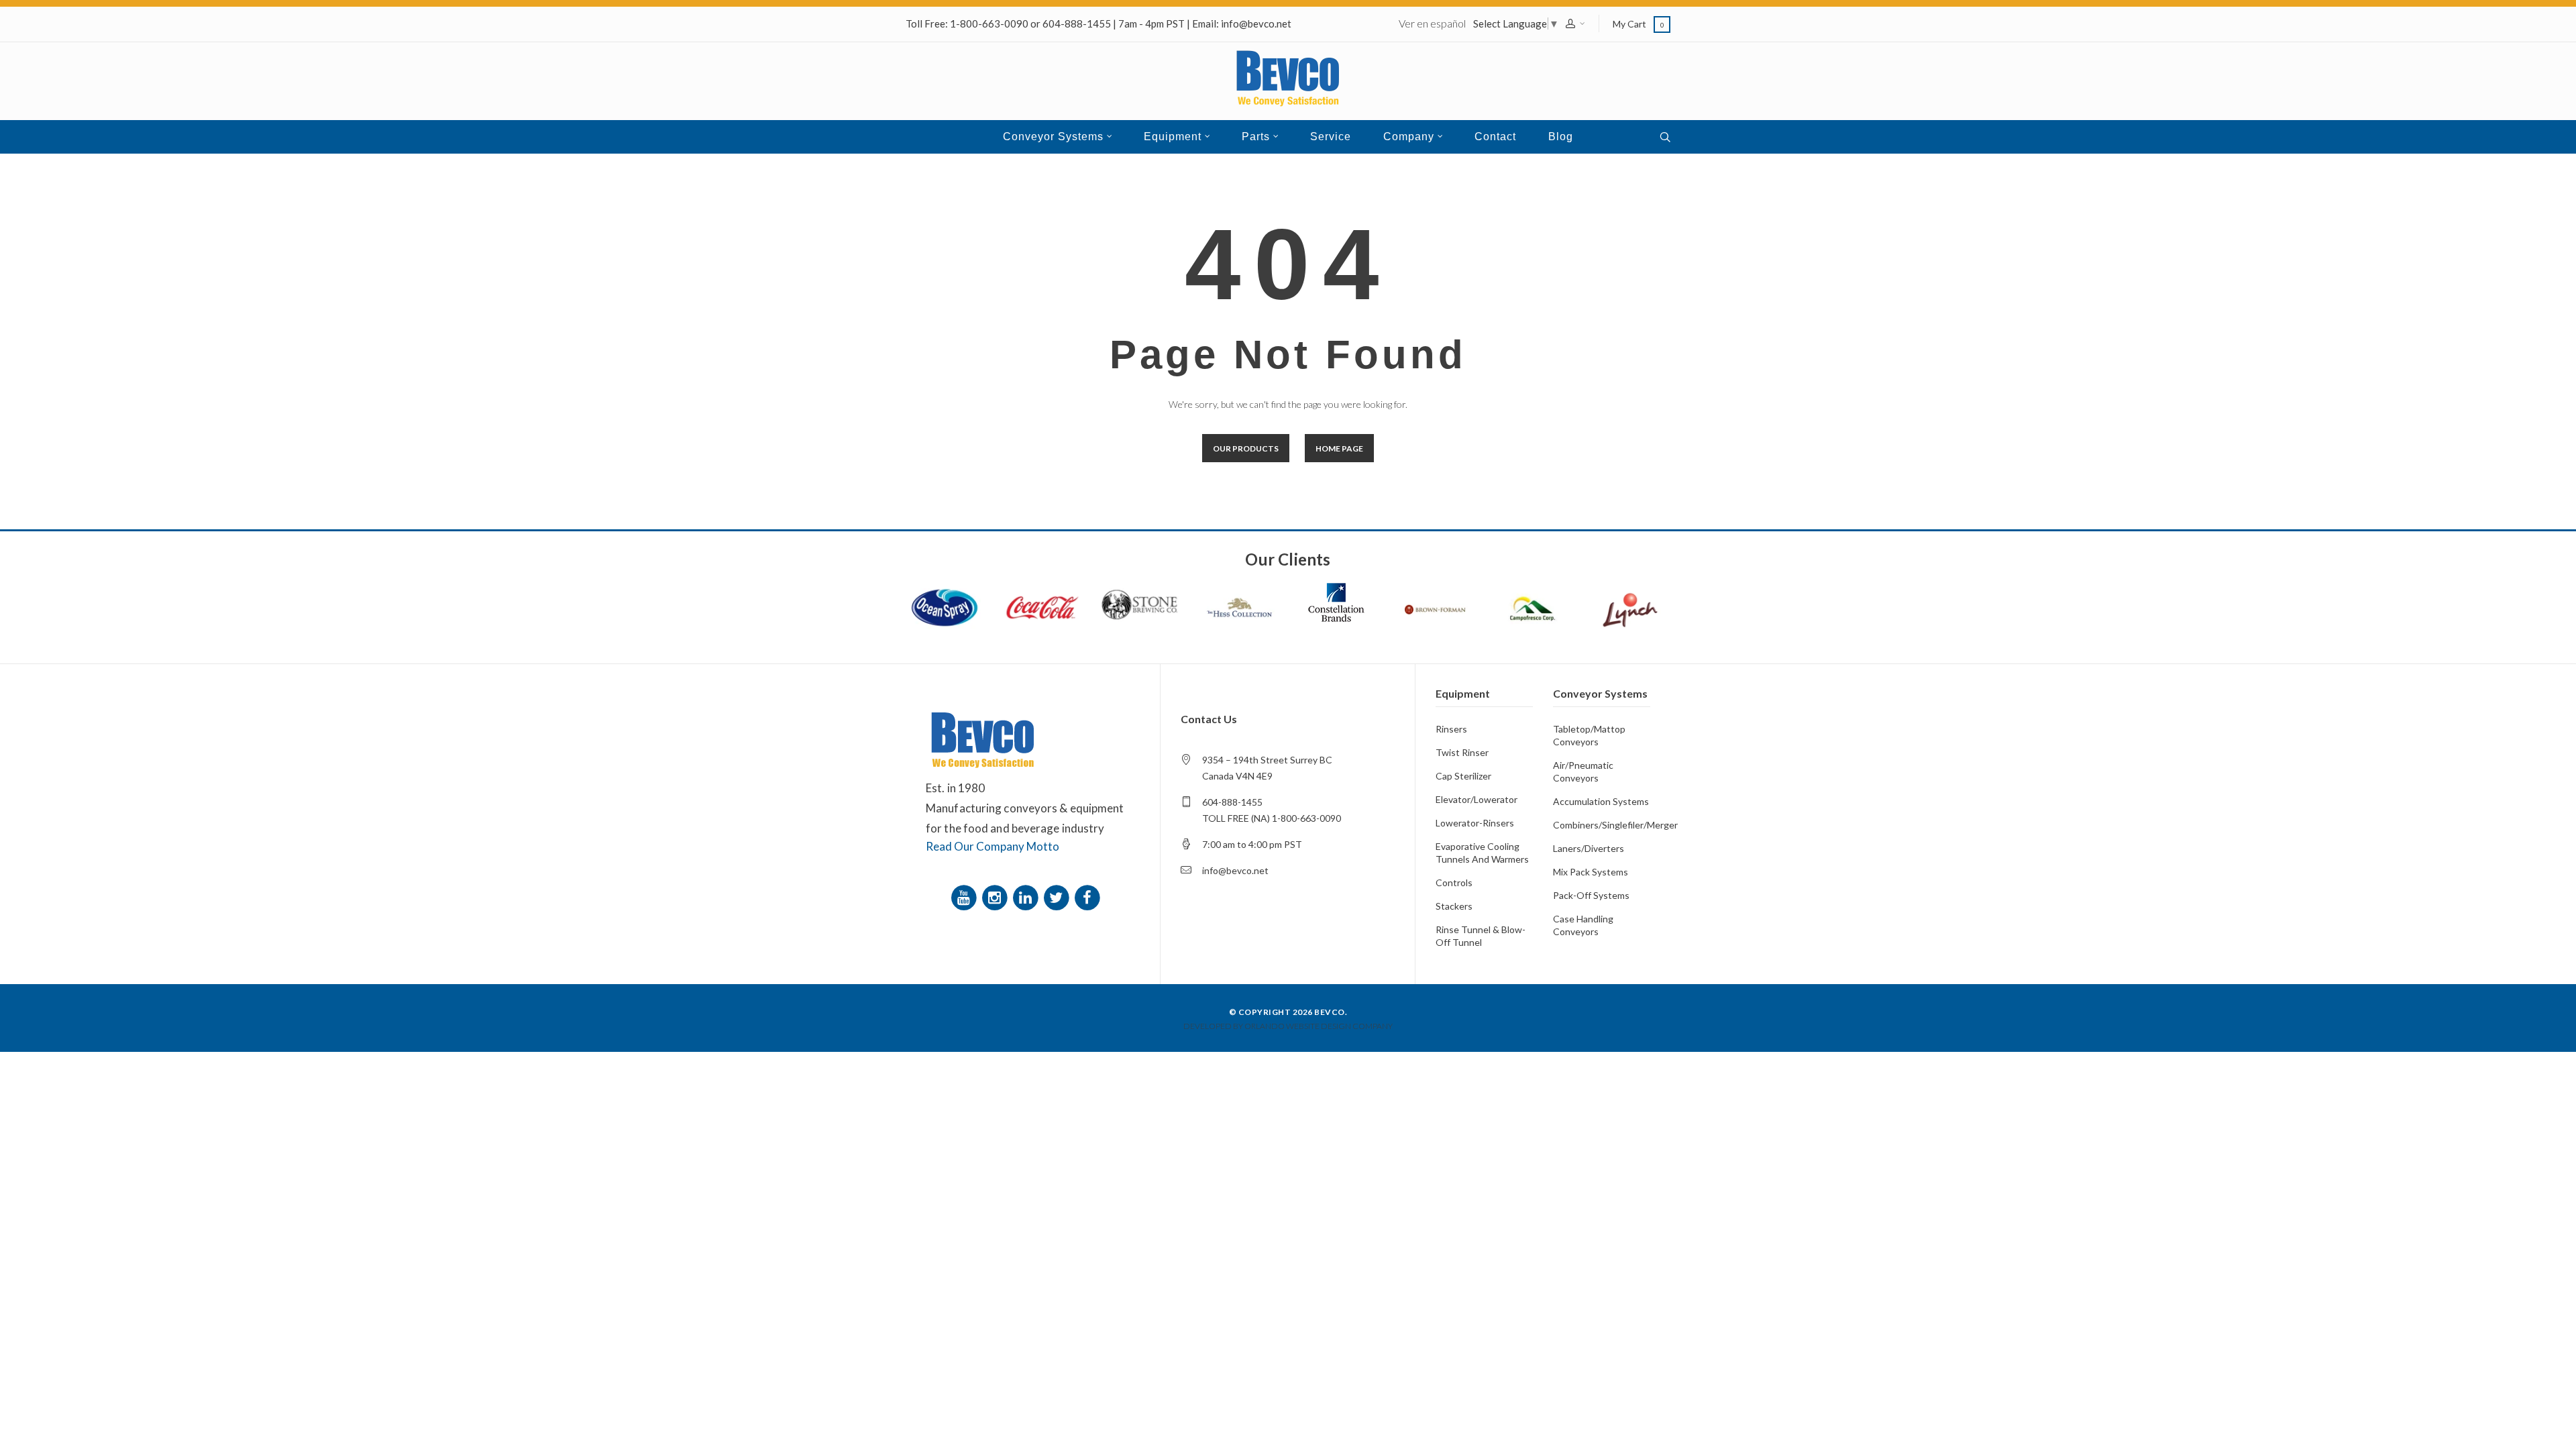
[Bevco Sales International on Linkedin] (1028, 901)
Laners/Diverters (1589, 848)
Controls (1454, 882)
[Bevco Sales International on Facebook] (1089, 901)
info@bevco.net (1256, 23)
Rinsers (1451, 729)
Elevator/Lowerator (1477, 799)
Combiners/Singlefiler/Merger (1602, 825)
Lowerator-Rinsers (1475, 823)
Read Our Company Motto (992, 846)
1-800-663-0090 (989, 23)
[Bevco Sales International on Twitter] (1059, 901)
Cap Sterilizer (1463, 776)
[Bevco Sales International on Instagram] (997, 901)
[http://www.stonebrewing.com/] (1140, 608)
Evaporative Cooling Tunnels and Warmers (1482, 853)
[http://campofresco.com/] (1532, 608)
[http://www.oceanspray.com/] (945, 608)
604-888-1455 (1077, 23)
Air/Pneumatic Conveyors (1583, 771)
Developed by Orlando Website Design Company (1288, 1026)
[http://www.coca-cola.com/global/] (1042, 608)
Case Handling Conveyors (1583, 925)
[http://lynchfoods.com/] (1630, 608)
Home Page (1339, 448)
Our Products (1246, 448)
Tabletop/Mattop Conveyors (1589, 735)
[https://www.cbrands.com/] (1336, 602)
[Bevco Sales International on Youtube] (966, 901)
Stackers (1454, 906)
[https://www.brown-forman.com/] (1434, 608)
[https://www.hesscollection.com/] (1238, 608)
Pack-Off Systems (1591, 895)
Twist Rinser (1462, 752)
